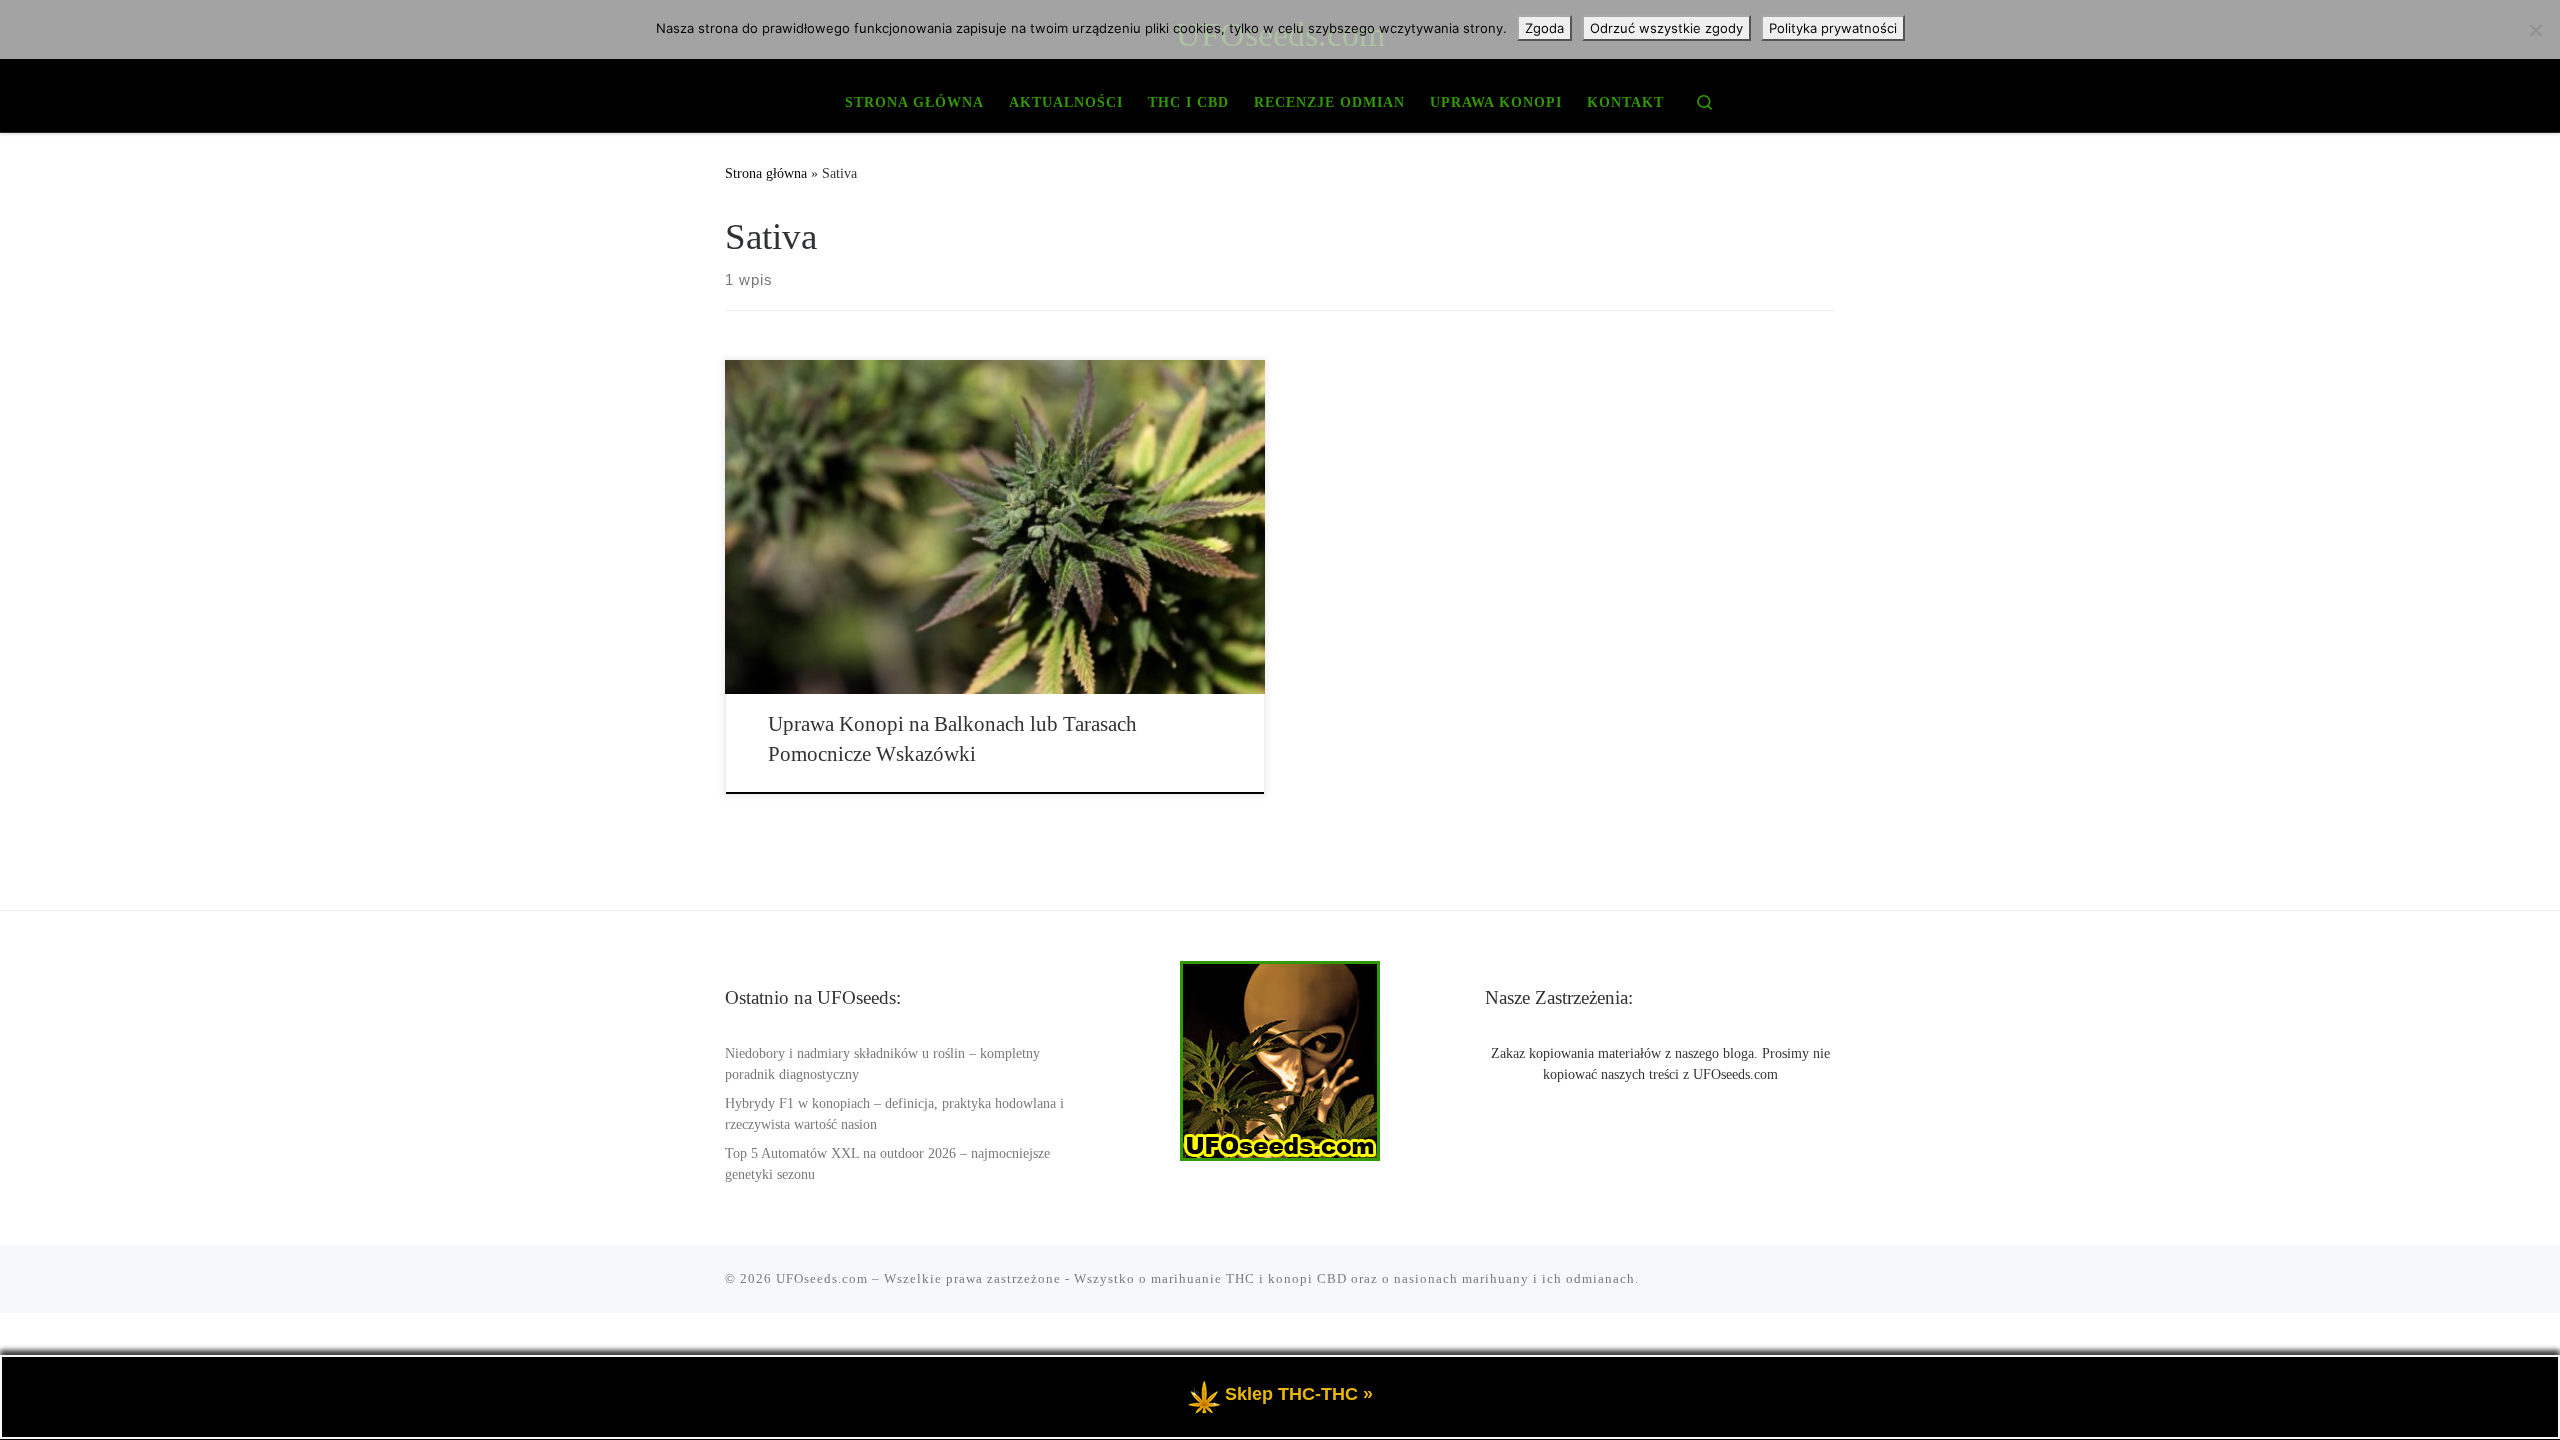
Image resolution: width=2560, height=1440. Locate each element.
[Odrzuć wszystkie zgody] (2535, 30)
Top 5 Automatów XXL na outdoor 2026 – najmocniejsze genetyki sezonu (887, 1164)
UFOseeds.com (822, 1278)
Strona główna (766, 173)
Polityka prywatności (1833, 28)
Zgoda (1544, 28)
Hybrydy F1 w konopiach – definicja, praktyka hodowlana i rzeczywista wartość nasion (894, 1114)
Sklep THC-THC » (1299, 1395)
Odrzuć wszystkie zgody (1666, 28)
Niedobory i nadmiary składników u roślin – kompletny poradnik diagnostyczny (882, 1064)
